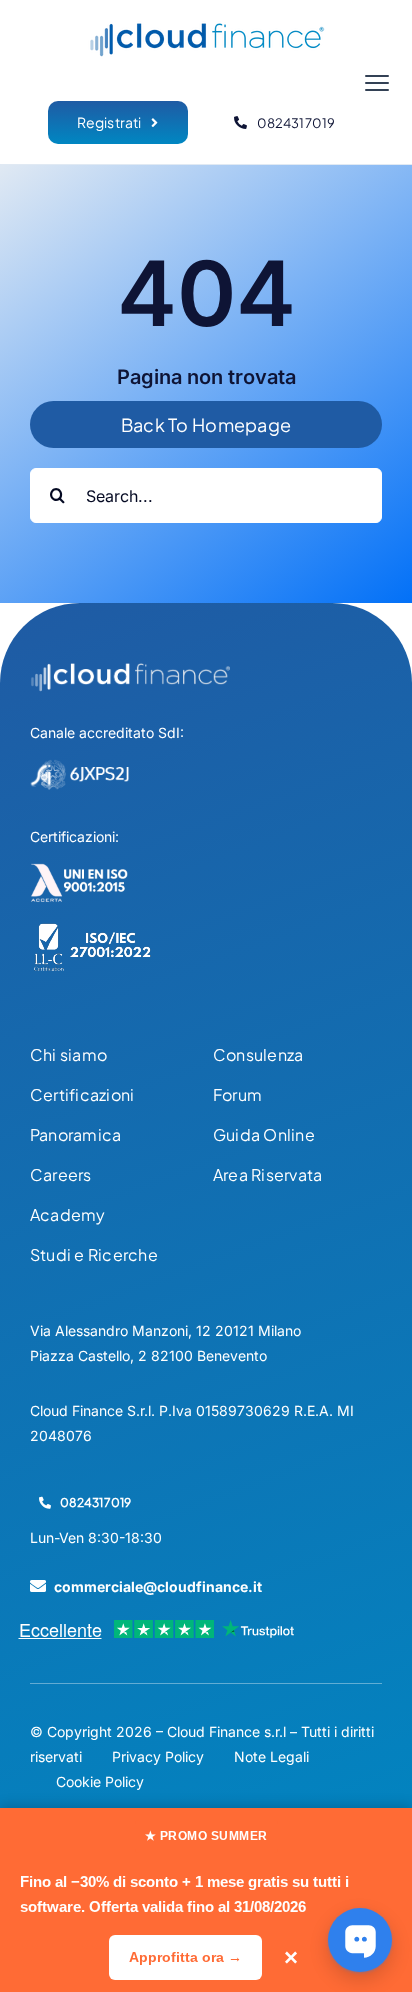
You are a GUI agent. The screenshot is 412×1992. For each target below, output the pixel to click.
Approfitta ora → (185, 1957)
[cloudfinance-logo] (206, 28)
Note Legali (271, 1756)
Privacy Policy (158, 1756)
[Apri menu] (377, 83)
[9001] (80, 871)
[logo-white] (130, 671)
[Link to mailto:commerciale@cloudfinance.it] (38, 1586)
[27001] (92, 931)
